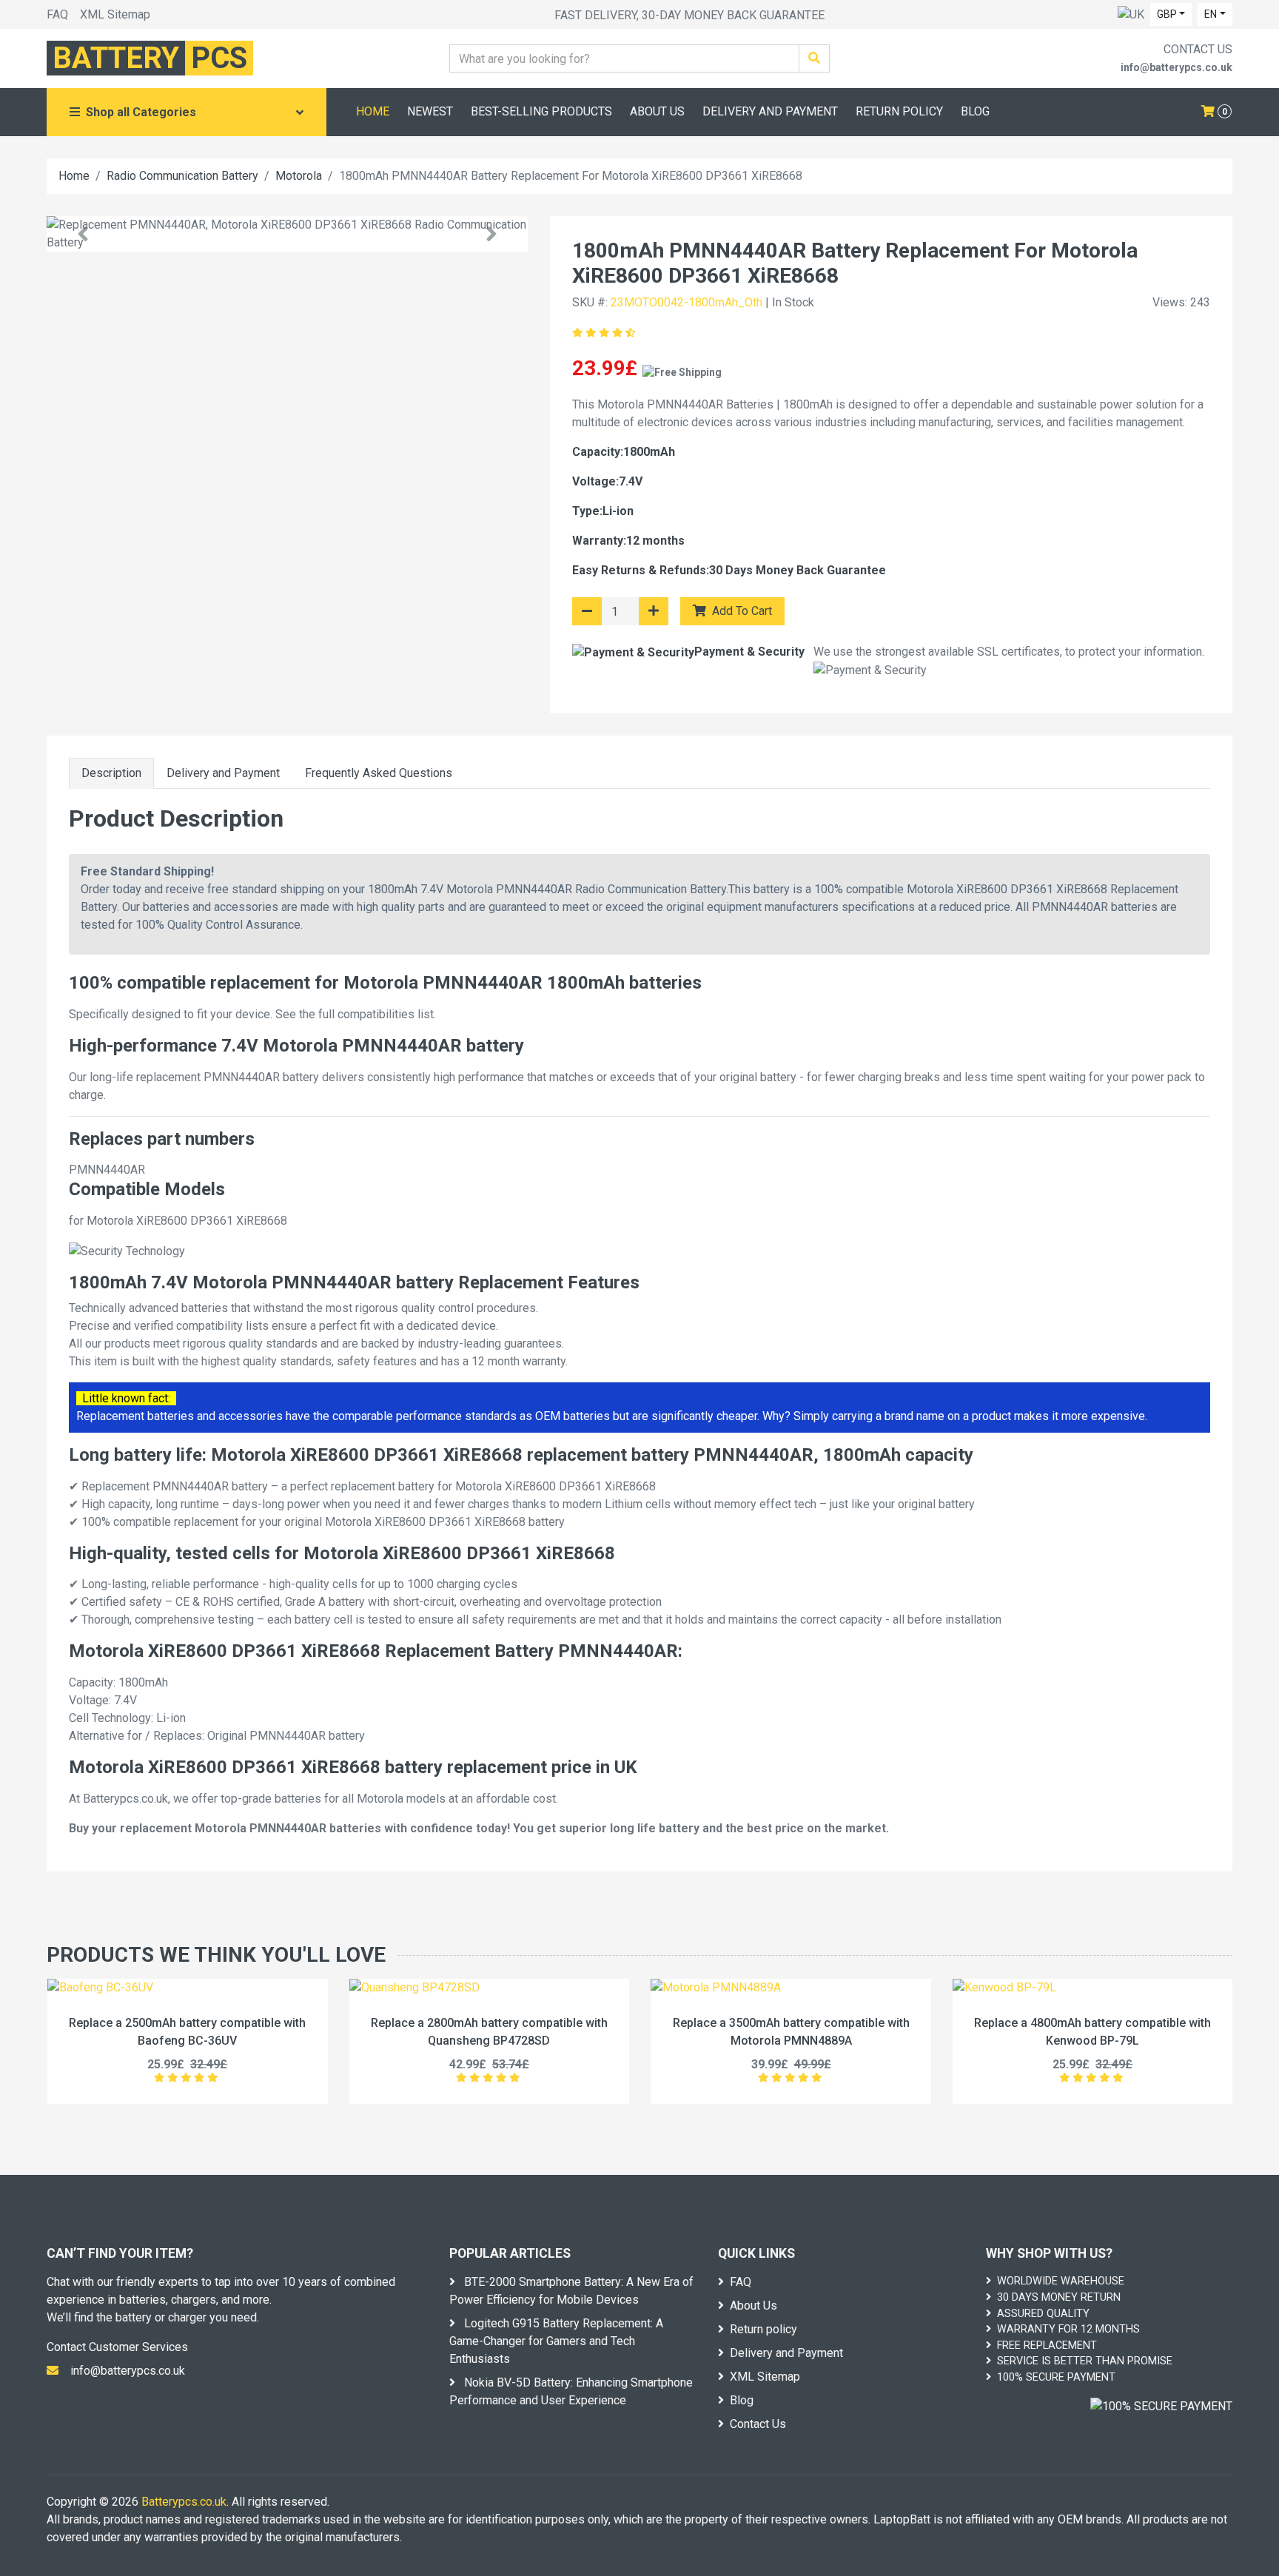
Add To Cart (741, 611)
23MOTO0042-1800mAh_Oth (687, 302)
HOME (373, 111)
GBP (1167, 14)
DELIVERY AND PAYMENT (770, 111)
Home (74, 176)
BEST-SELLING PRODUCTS (541, 111)
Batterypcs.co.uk (184, 2502)
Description (111, 773)
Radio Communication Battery (182, 176)
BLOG (975, 111)
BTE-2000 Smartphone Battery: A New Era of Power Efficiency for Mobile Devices (571, 2291)
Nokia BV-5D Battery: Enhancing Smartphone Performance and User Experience (571, 2391)
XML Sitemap (115, 14)
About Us (753, 2306)
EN (1211, 14)
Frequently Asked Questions (379, 773)
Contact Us (758, 2424)
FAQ (57, 14)
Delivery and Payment (223, 773)
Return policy (763, 2329)
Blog (742, 2400)
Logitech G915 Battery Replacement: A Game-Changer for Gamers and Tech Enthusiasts (556, 2341)
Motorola (299, 176)
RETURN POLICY (899, 111)
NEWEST (430, 111)
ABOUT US (657, 111)
